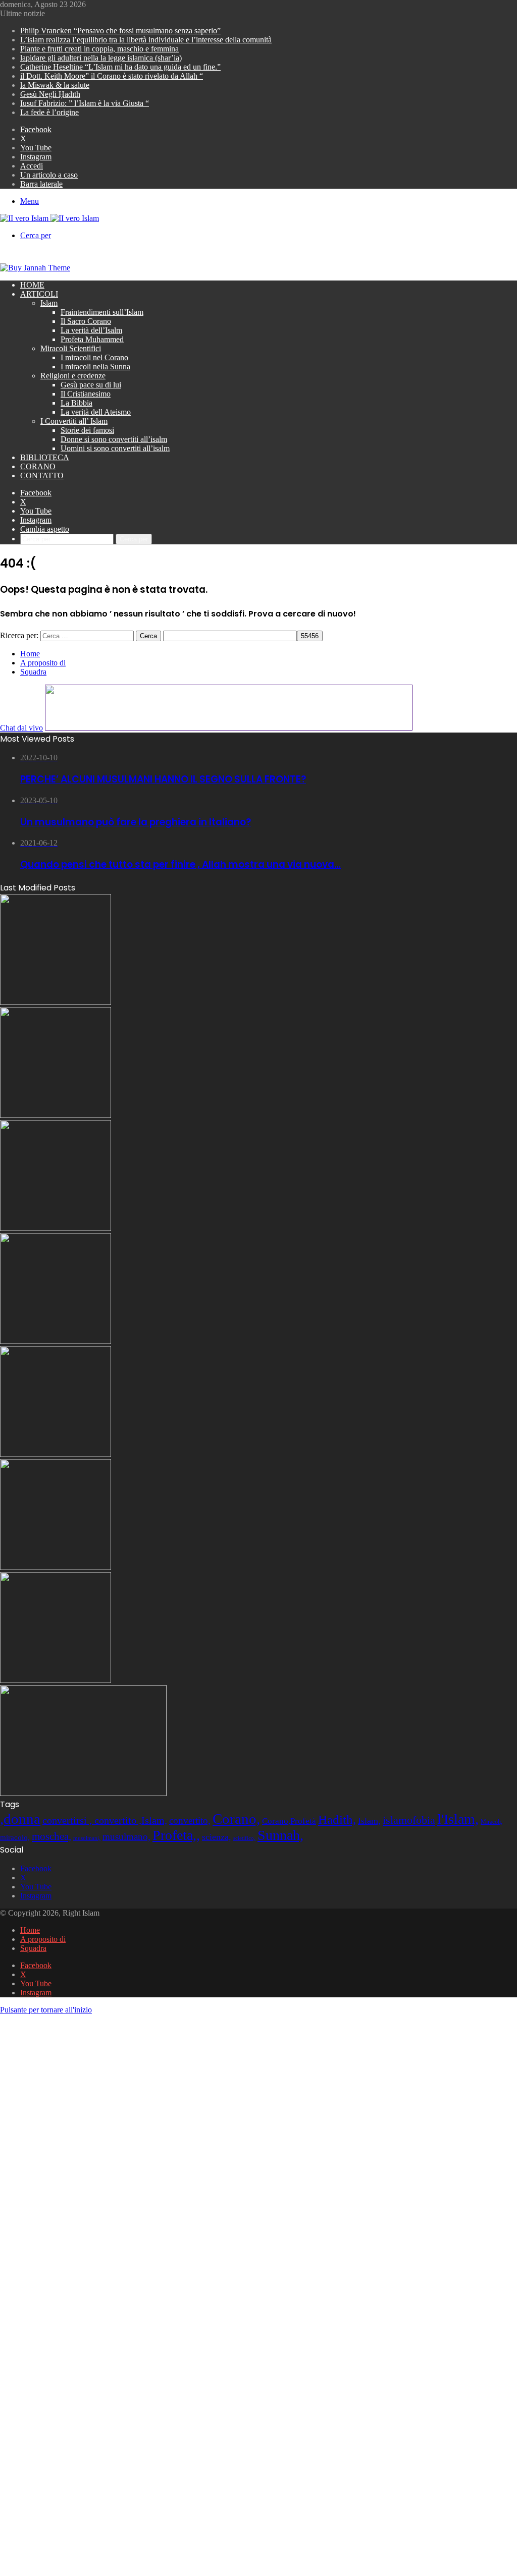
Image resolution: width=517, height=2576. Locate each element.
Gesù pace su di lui (91, 385)
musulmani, (87, 1838)
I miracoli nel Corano (94, 357)
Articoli (39, 294)
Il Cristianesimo (86, 394)
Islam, (369, 1821)
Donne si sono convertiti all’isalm (114, 439)
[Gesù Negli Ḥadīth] (56, 1002)
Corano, (236, 1819)
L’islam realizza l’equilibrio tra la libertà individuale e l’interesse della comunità (146, 40)
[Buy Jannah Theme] (35, 268)
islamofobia (409, 1820)
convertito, (190, 1821)
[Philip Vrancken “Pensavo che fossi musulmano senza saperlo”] (56, 1454)
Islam (49, 303)
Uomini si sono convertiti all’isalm (115, 448)
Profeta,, (176, 1835)
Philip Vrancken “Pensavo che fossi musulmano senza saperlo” (120, 31)
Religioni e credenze (73, 376)
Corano (38, 466)
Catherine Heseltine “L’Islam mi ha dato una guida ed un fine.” (120, 67)
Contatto (42, 475)
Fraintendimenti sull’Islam (102, 312)
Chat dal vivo (21, 728)
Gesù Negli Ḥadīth (50, 94)
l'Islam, (458, 1819)
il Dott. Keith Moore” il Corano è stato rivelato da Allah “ (112, 76)
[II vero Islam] (49, 218)
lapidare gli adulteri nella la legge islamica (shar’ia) (101, 58)
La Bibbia (76, 403)
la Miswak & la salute (55, 85)
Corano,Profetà (289, 1821)
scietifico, (244, 1838)
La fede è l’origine (49, 112)
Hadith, (337, 1819)
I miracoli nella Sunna (95, 367)
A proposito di (43, 663)
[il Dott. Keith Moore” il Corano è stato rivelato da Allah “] (56, 1680)
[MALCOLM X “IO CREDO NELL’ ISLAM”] (83, 1793)
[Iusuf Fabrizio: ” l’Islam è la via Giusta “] (56, 1567)
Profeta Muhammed (92, 339)
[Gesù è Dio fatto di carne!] (56, 1228)
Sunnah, (280, 1835)
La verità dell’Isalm (91, 330)
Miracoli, (492, 1822)
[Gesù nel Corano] (56, 1341)
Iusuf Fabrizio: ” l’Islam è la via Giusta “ (85, 103)
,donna (20, 1819)
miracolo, (15, 1837)
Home (32, 285)
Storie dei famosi (87, 430)
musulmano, (126, 1837)
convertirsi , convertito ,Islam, (105, 1820)
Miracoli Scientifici (71, 348)
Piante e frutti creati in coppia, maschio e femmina (99, 49)
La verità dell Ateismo (96, 412)
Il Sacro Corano (86, 321)
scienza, (217, 1837)
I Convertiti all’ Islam (74, 421)
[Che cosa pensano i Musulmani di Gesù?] (56, 1115)
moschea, (51, 1836)
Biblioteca (45, 457)
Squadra (33, 672)
